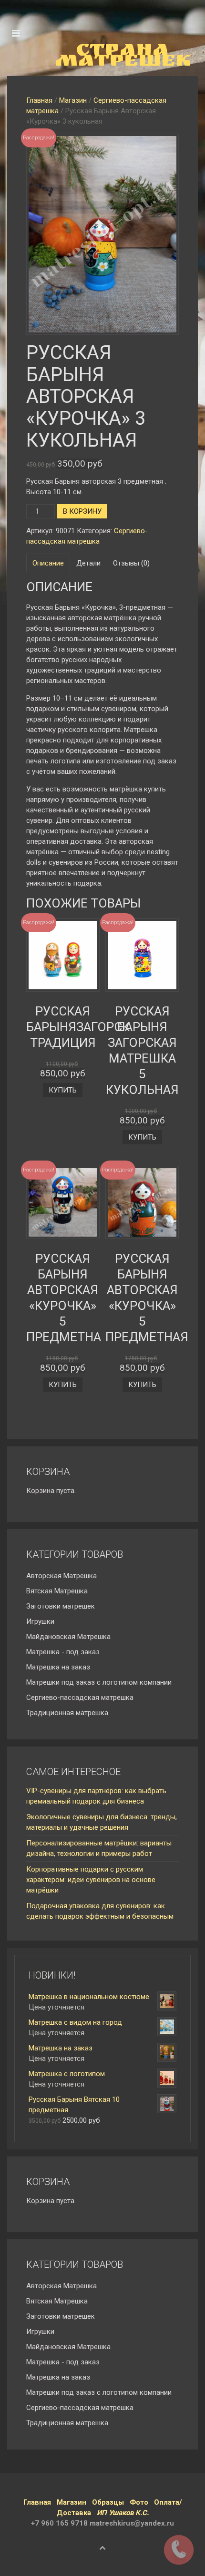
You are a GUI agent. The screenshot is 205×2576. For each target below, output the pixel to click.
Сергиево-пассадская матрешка (80, 1698)
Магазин (73, 100)
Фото (139, 2502)
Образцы (108, 2502)
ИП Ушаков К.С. (123, 2513)
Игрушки (40, 1621)
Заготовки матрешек (61, 1606)
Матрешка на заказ (58, 1667)
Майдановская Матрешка (68, 1637)
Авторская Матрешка (61, 1576)
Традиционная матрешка (67, 1713)
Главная (39, 100)
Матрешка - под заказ (63, 1652)
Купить (63, 1090)
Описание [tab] (48, 563)
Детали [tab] (88, 563)
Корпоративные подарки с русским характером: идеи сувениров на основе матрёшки (91, 1880)
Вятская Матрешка (57, 1591)
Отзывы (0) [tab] (131, 563)
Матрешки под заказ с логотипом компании (99, 1682)
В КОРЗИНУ (82, 511)
